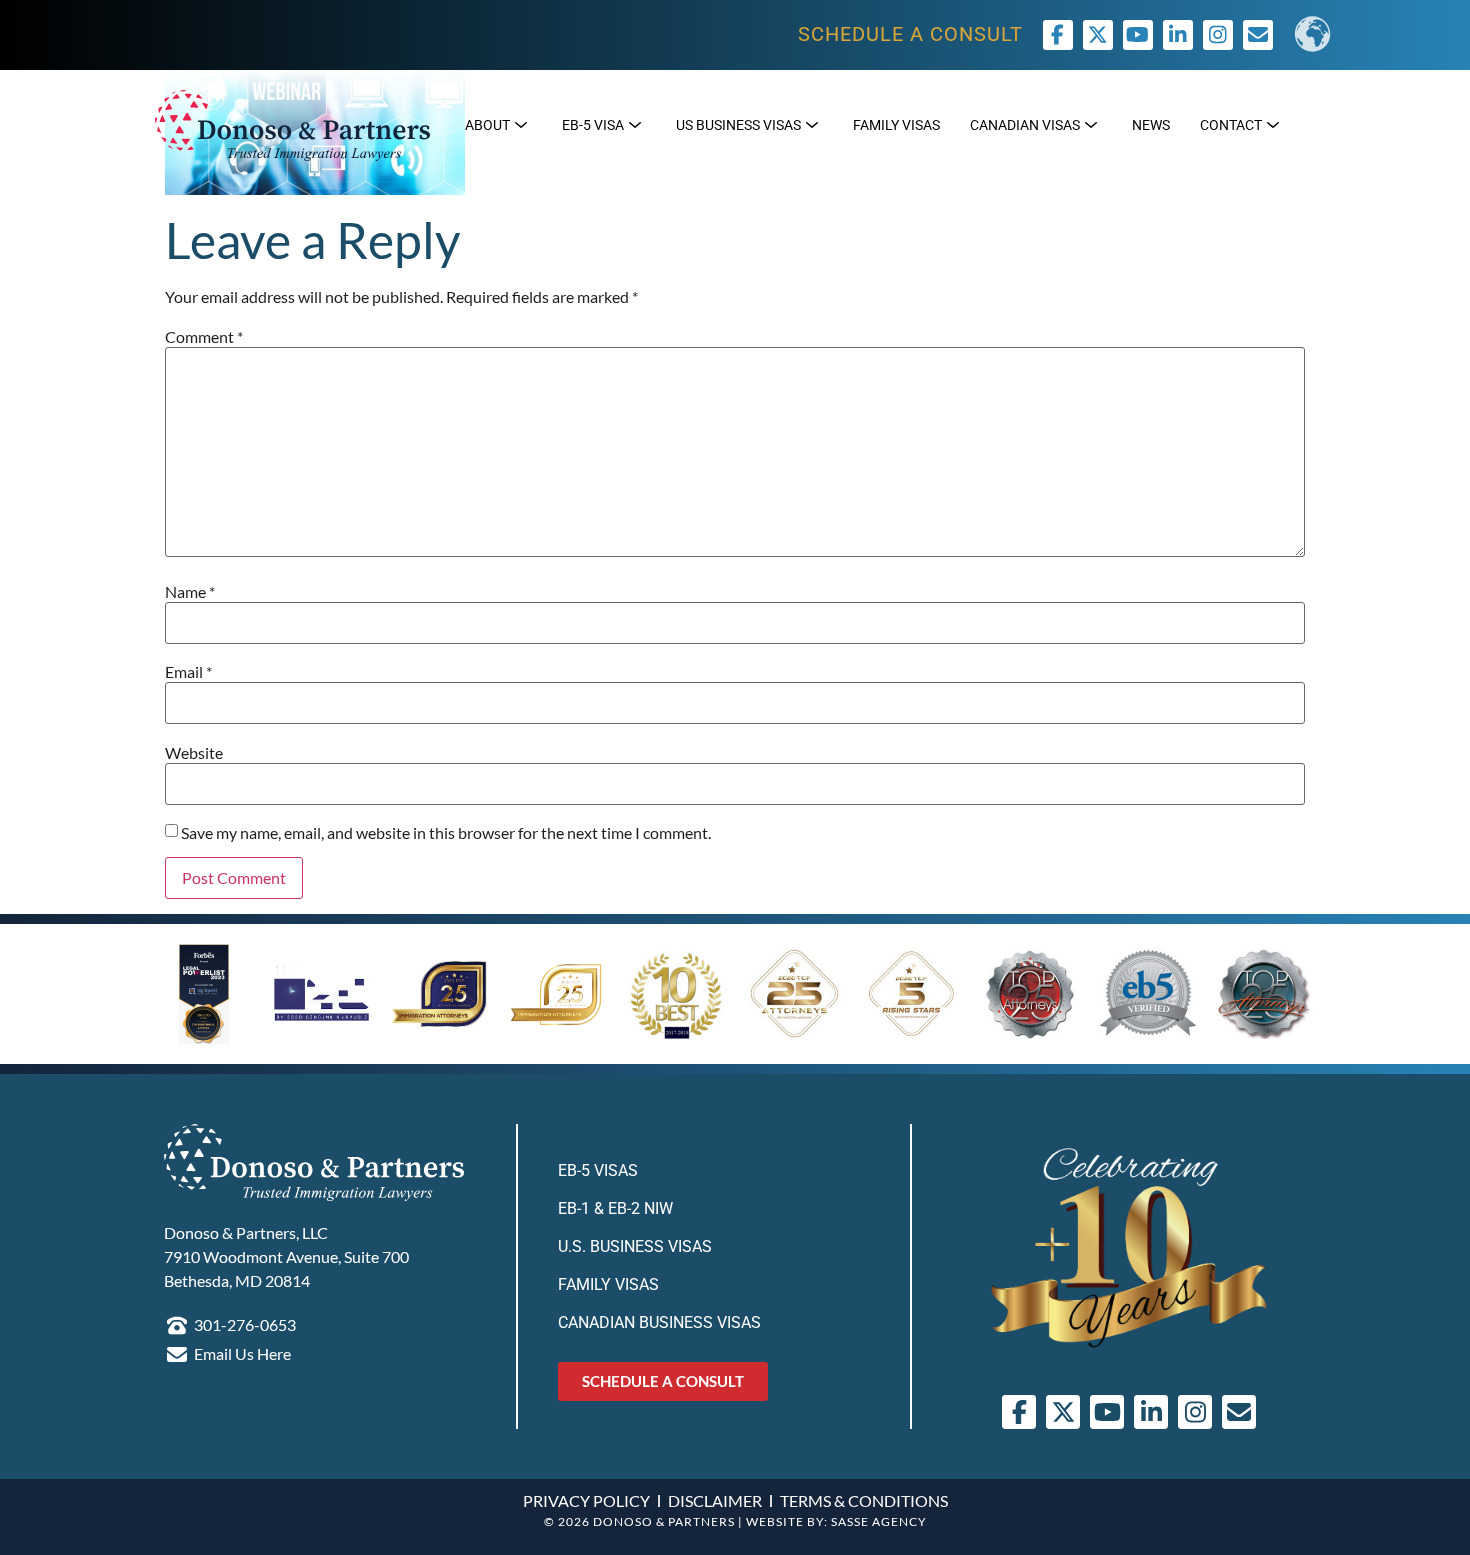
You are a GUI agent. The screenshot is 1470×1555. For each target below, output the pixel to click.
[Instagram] (1218, 35)
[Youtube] (1138, 35)
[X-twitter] (1098, 35)
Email (188, 672)
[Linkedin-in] (1178, 35)
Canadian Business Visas (659, 1322)
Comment (204, 337)
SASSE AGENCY (879, 1521)
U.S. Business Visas (635, 1246)
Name (190, 592)
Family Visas (608, 1284)
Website (194, 753)
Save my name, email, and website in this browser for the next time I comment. (446, 833)
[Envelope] (1239, 1412)
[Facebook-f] (1058, 35)
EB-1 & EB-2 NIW (615, 1208)
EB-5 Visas (598, 1170)
